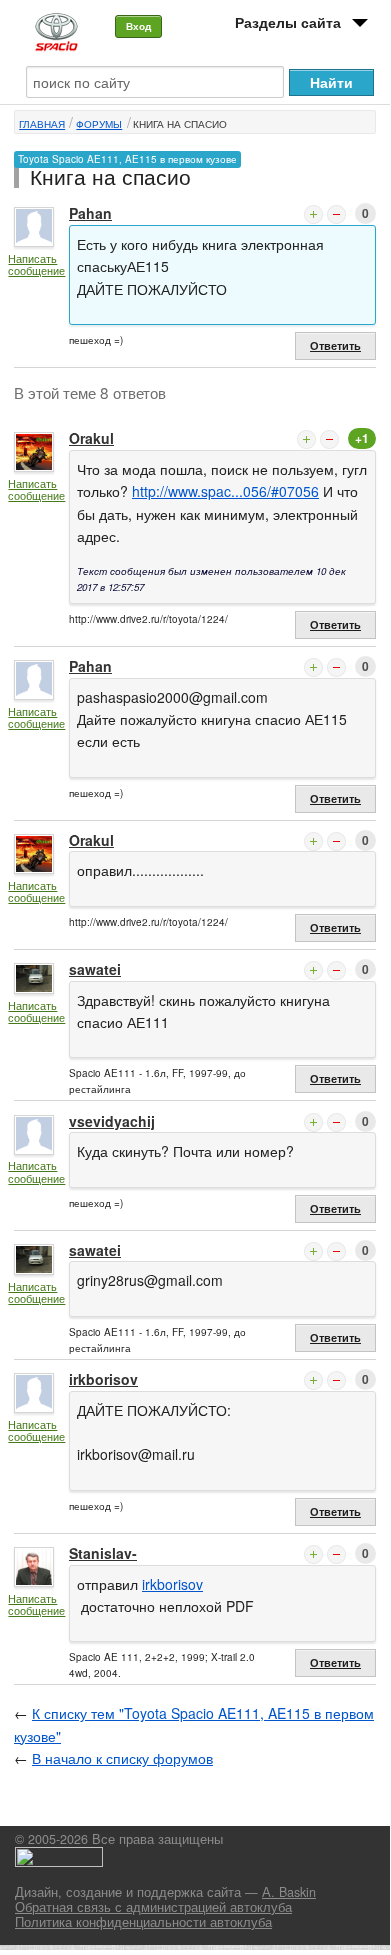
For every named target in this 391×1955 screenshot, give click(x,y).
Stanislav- (103, 1553)
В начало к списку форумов (122, 1758)
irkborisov (103, 1379)
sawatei (95, 969)
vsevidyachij (112, 1121)
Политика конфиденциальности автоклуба (143, 1922)
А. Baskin (289, 1892)
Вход (138, 26)
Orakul (91, 438)
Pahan (90, 213)
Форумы (99, 124)
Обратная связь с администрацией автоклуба (153, 1907)
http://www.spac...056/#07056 (225, 491)
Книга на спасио (180, 124)
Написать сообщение (36, 264)
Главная (42, 124)
